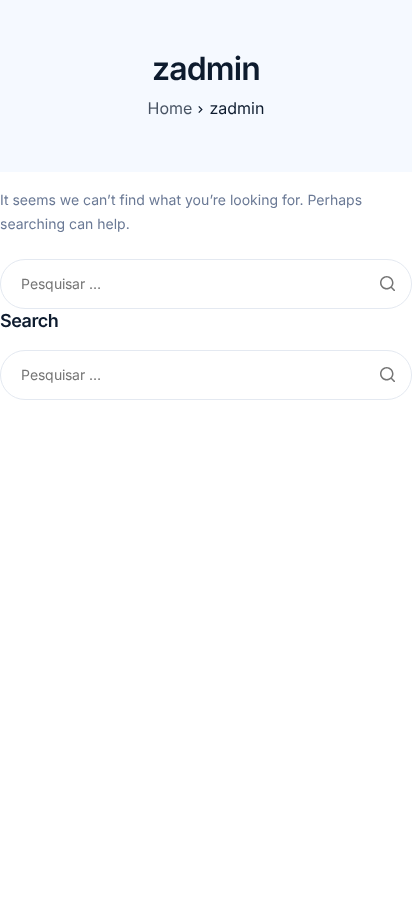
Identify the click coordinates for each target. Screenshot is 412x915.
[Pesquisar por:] (206, 284)
